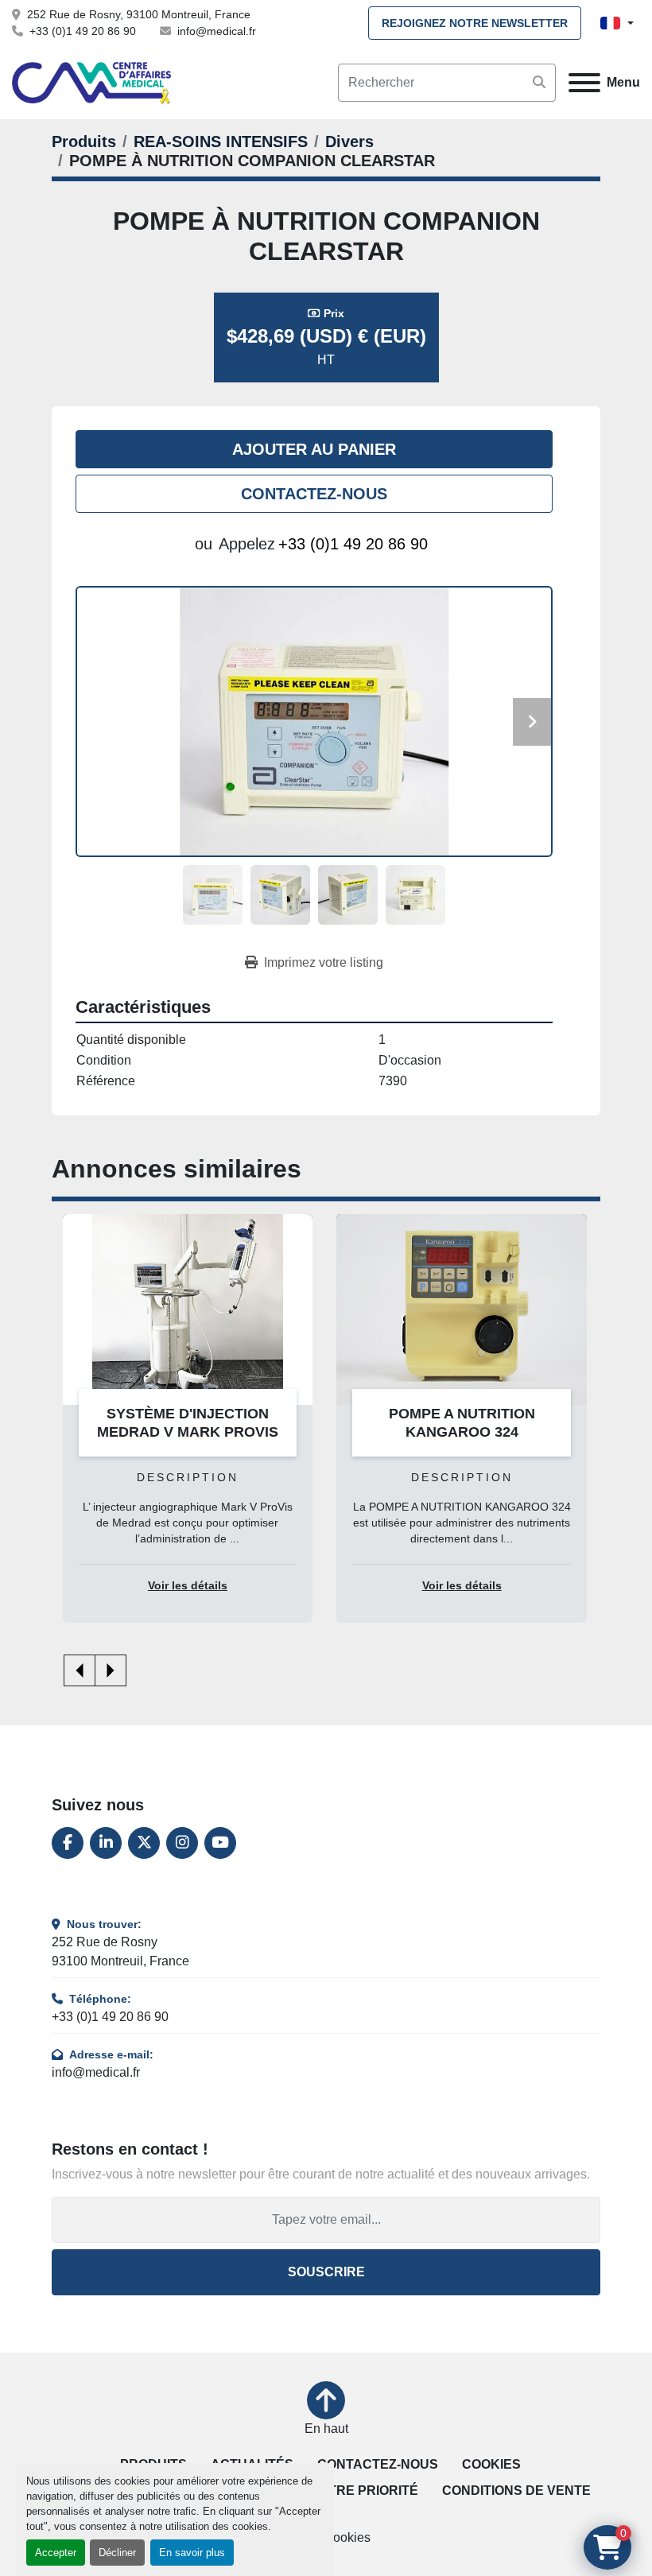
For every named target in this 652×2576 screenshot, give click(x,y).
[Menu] (584, 83)
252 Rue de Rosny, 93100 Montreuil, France (139, 14)
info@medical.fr (217, 31)
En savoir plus (192, 2553)
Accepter (56, 2553)
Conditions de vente (516, 2491)
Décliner (117, 2553)
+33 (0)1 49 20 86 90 (83, 31)
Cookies (491, 2464)
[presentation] (80, 1670)
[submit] (539, 83)
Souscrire (326, 2272)
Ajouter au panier (314, 449)
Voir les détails (188, 1586)
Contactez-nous (314, 494)
